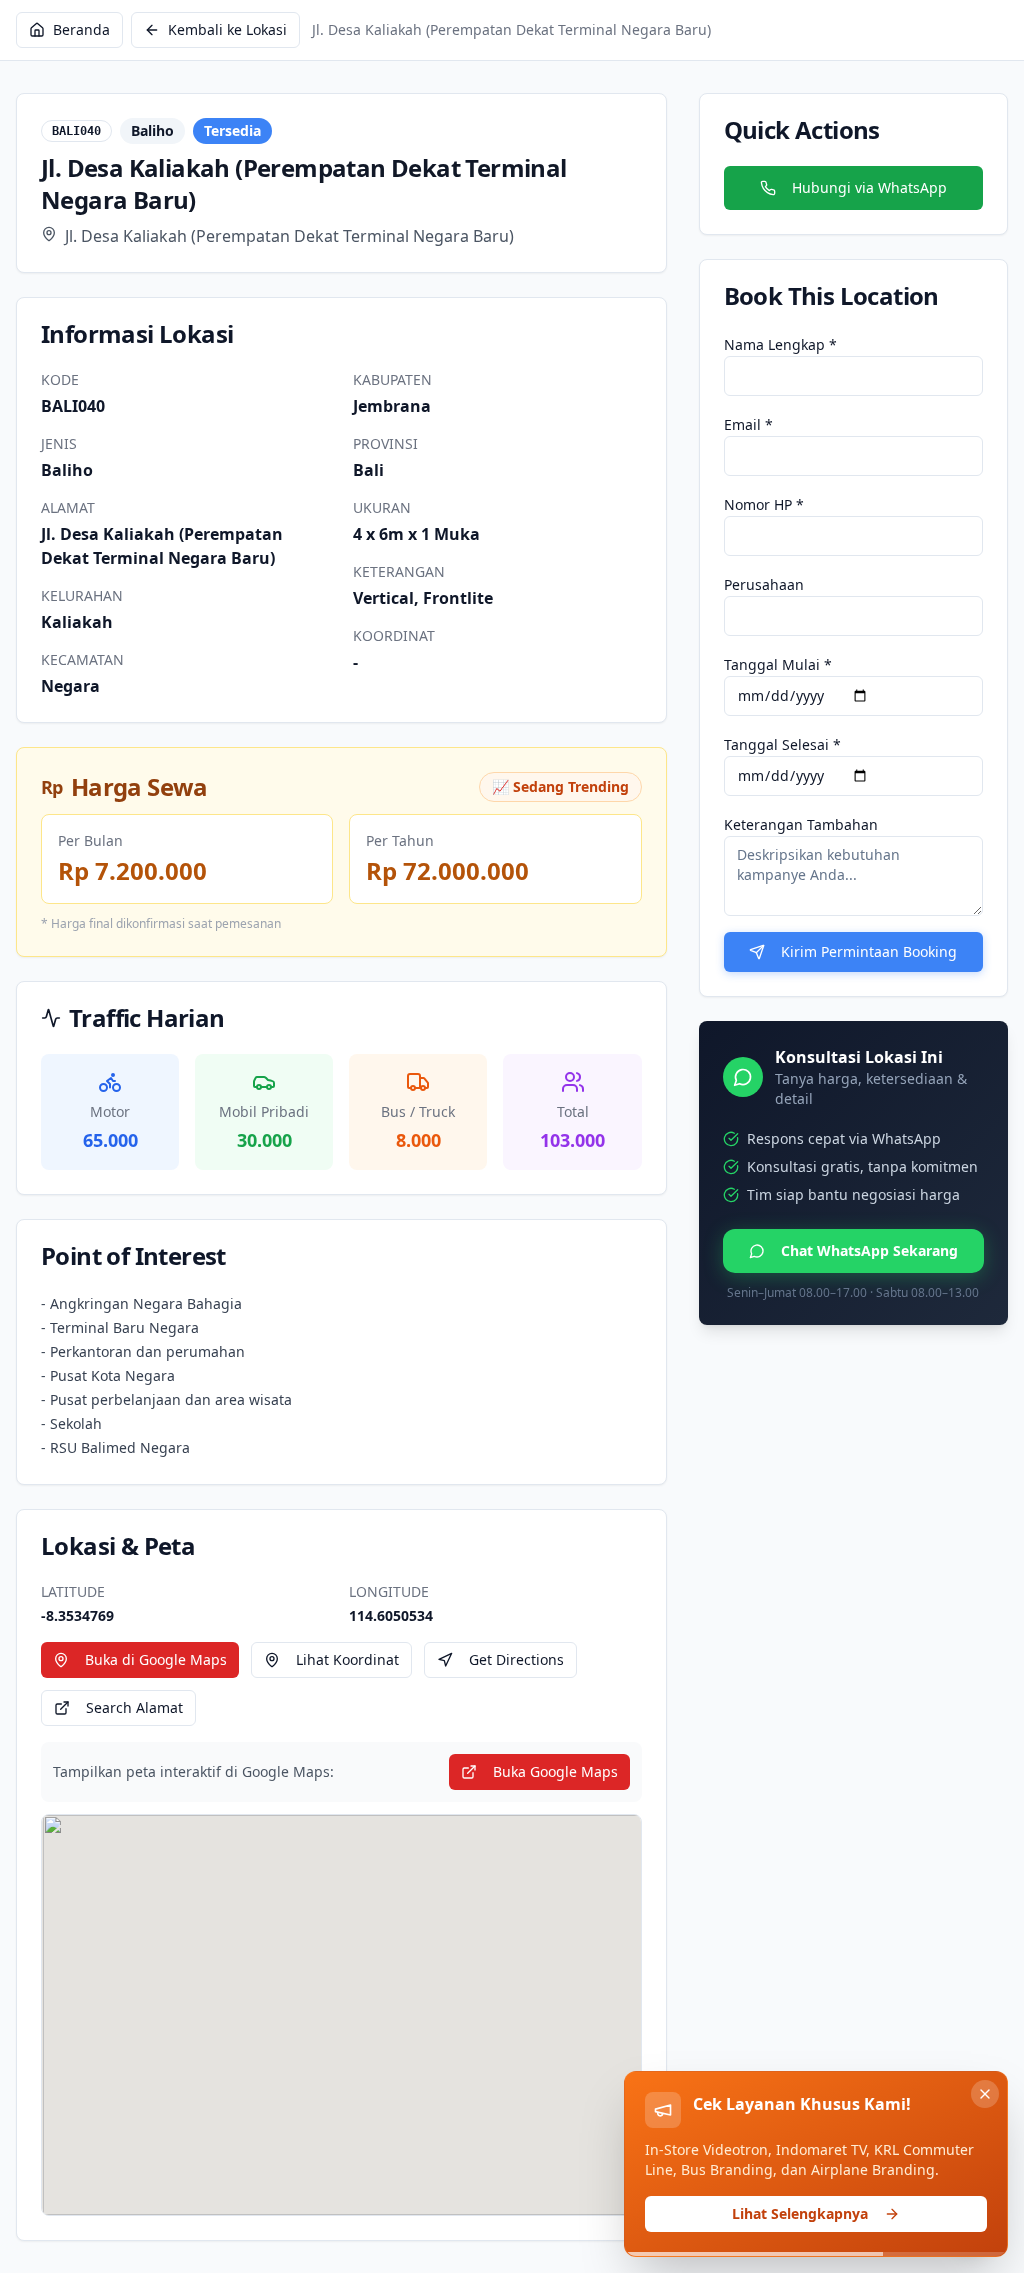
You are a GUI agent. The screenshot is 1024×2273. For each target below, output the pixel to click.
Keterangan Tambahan (801, 824)
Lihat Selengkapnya (800, 2213)
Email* (748, 424)
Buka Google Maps (555, 1771)
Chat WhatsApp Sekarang (869, 1250)
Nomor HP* (764, 504)
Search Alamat (134, 1707)
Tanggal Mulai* (778, 664)
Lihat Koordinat (347, 1659)
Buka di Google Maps (156, 1659)
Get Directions (516, 1659)
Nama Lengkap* (780, 344)
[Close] (985, 2094)
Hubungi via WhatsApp (869, 187)
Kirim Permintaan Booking (869, 951)
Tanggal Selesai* (782, 744)
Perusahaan (764, 584)
